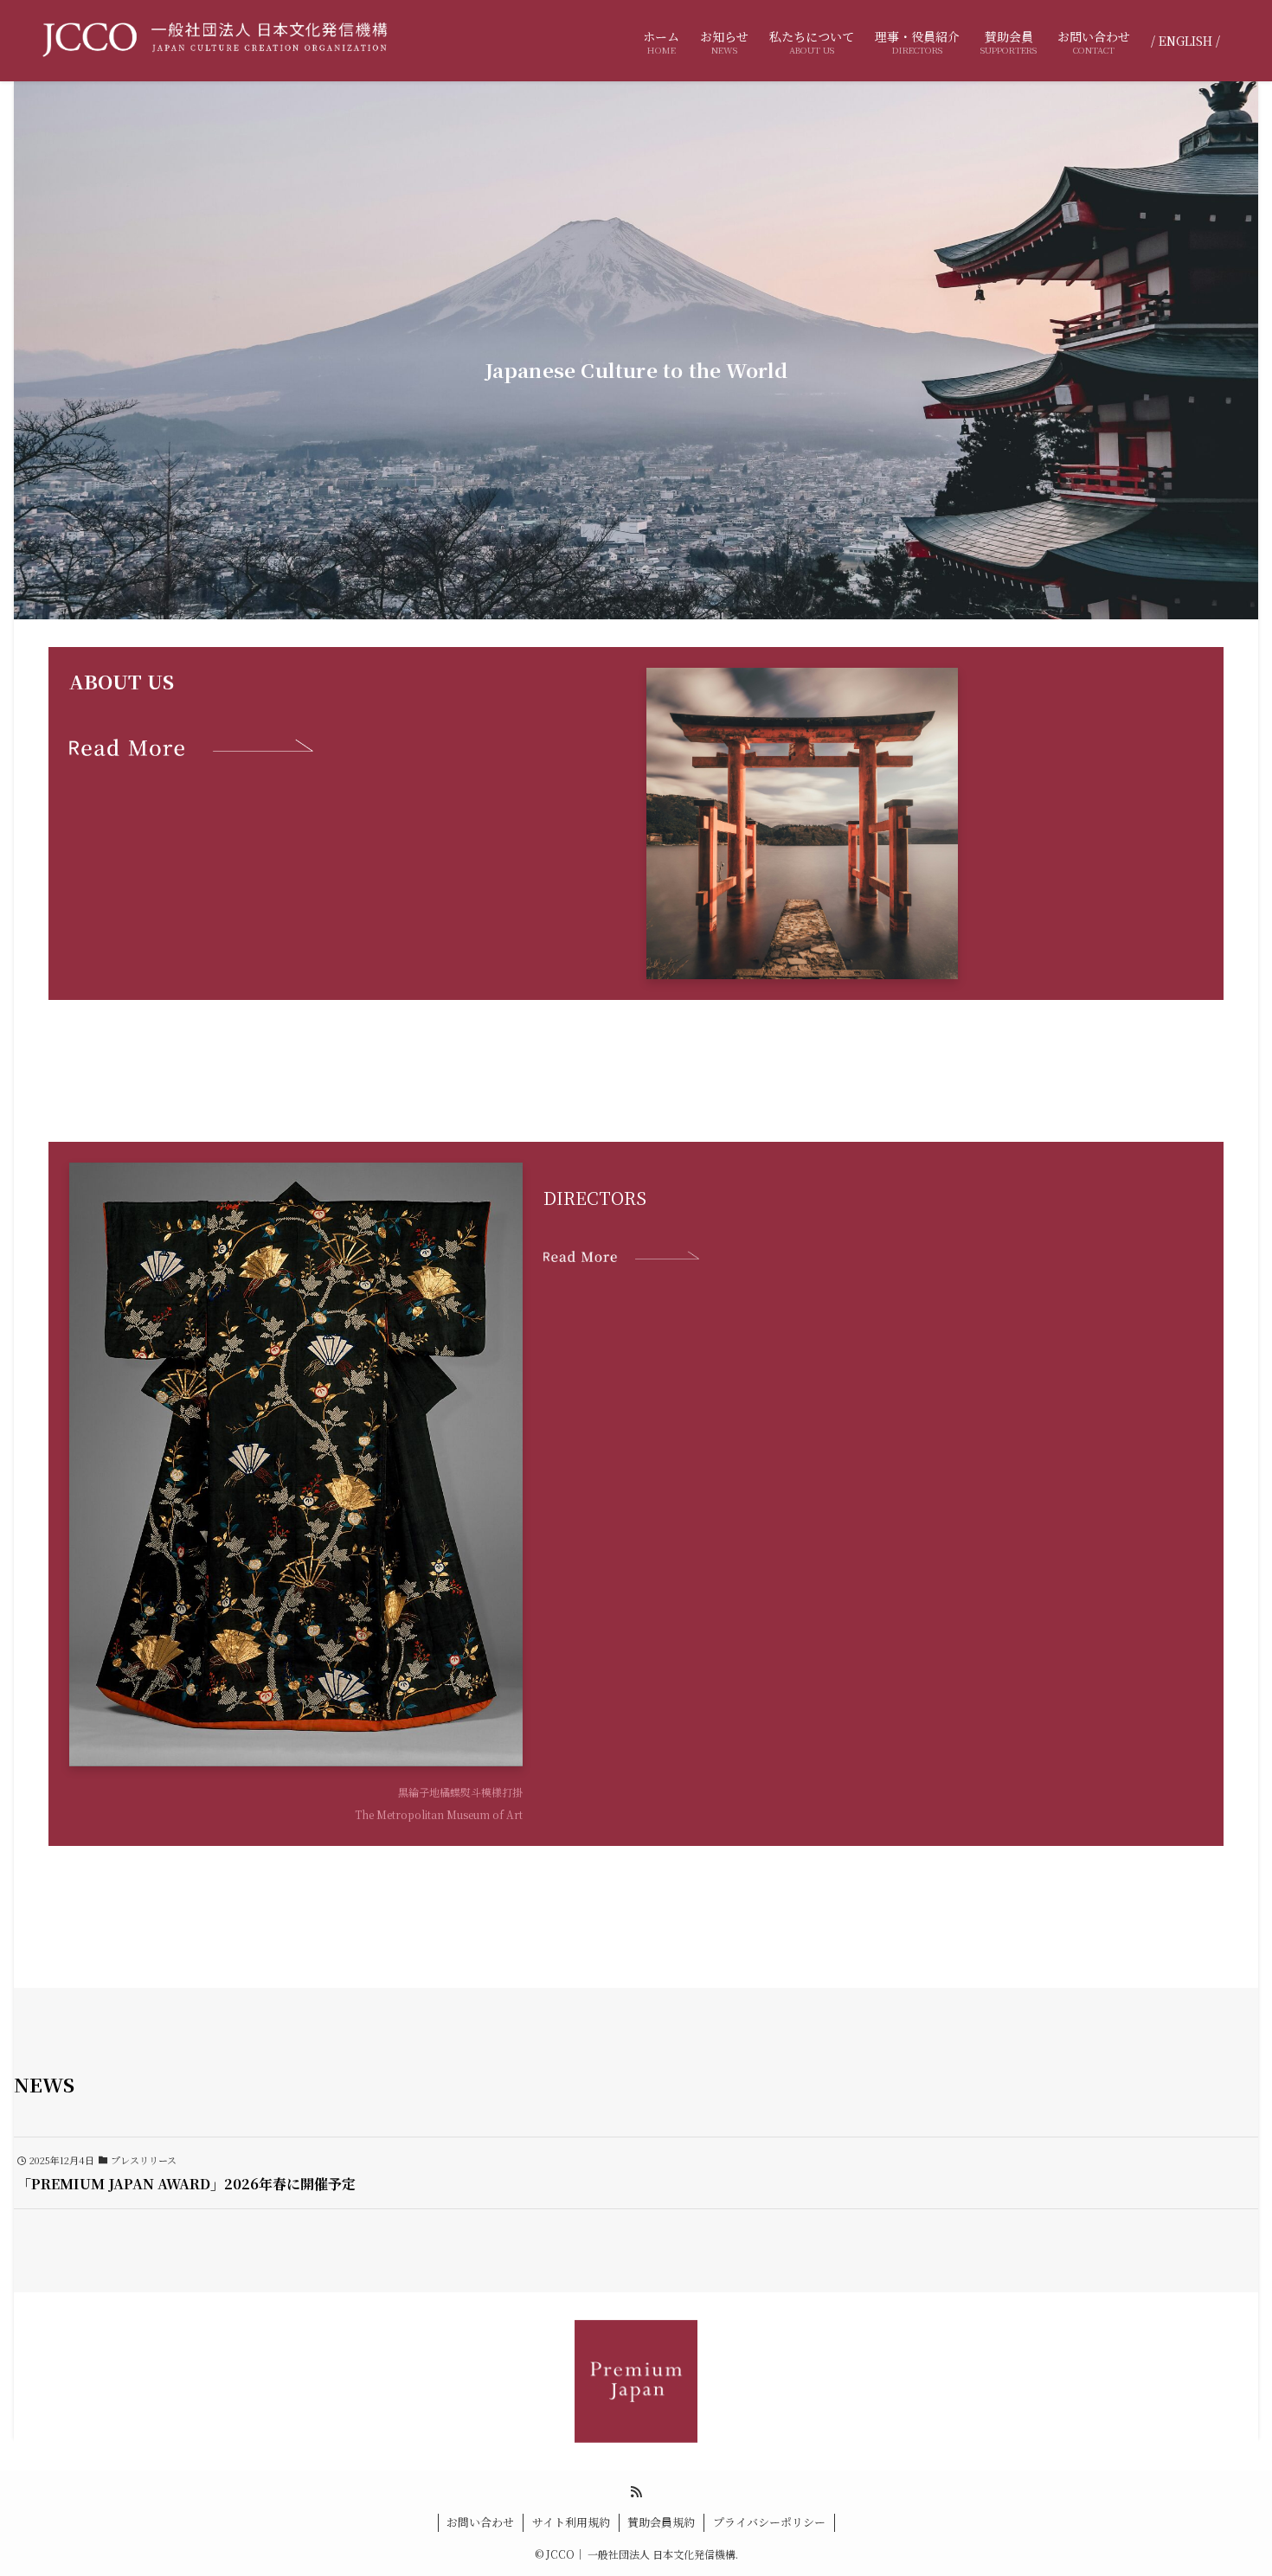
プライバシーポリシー (769, 2522)
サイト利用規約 (571, 2522)
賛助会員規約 (661, 2522)
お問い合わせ (480, 2522)
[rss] (636, 2492)
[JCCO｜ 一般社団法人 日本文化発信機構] (215, 41)
